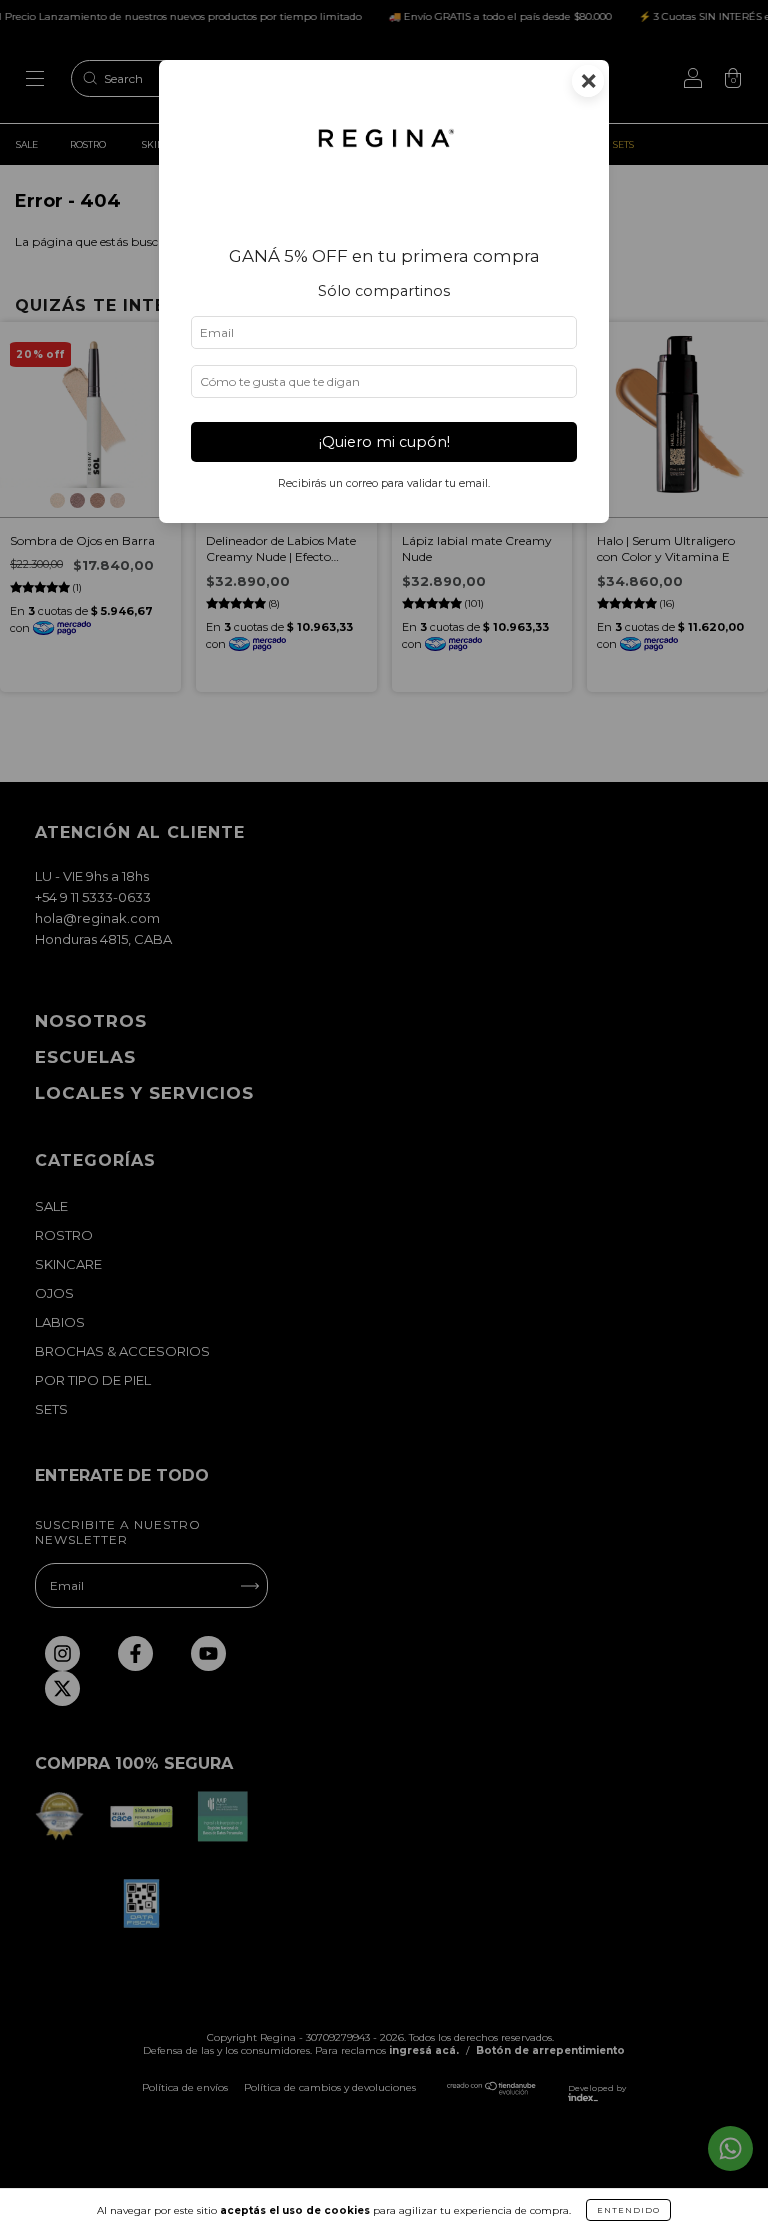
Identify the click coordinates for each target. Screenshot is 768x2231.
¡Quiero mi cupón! (384, 442)
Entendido (628, 2210)
